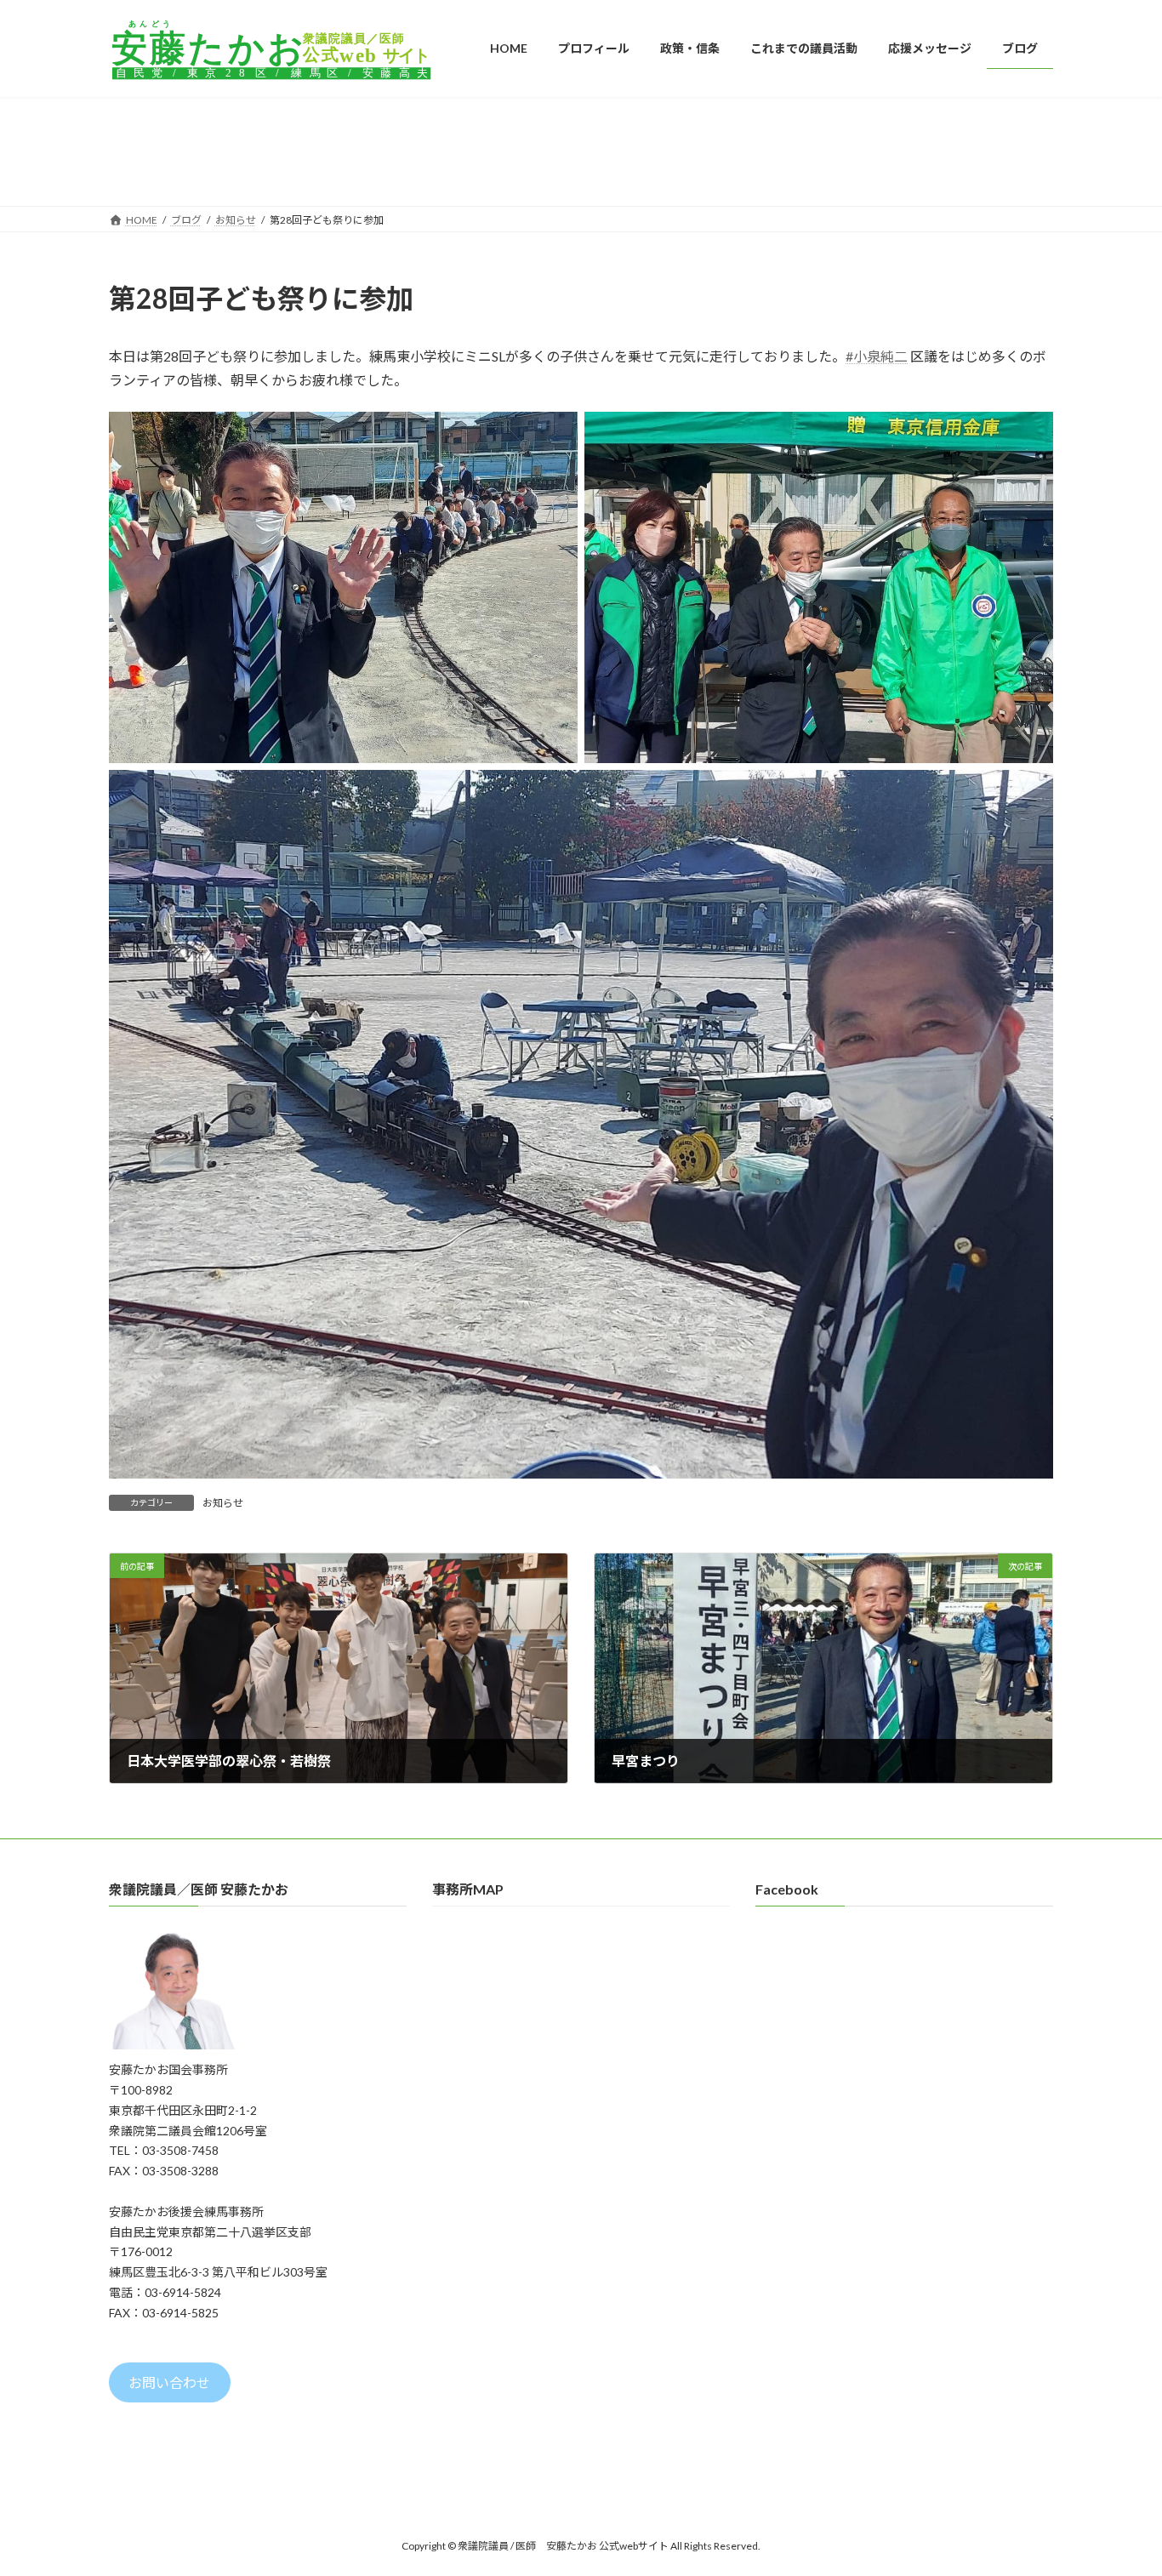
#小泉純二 (877, 356)
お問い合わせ (169, 2382)
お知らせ (223, 1503)
